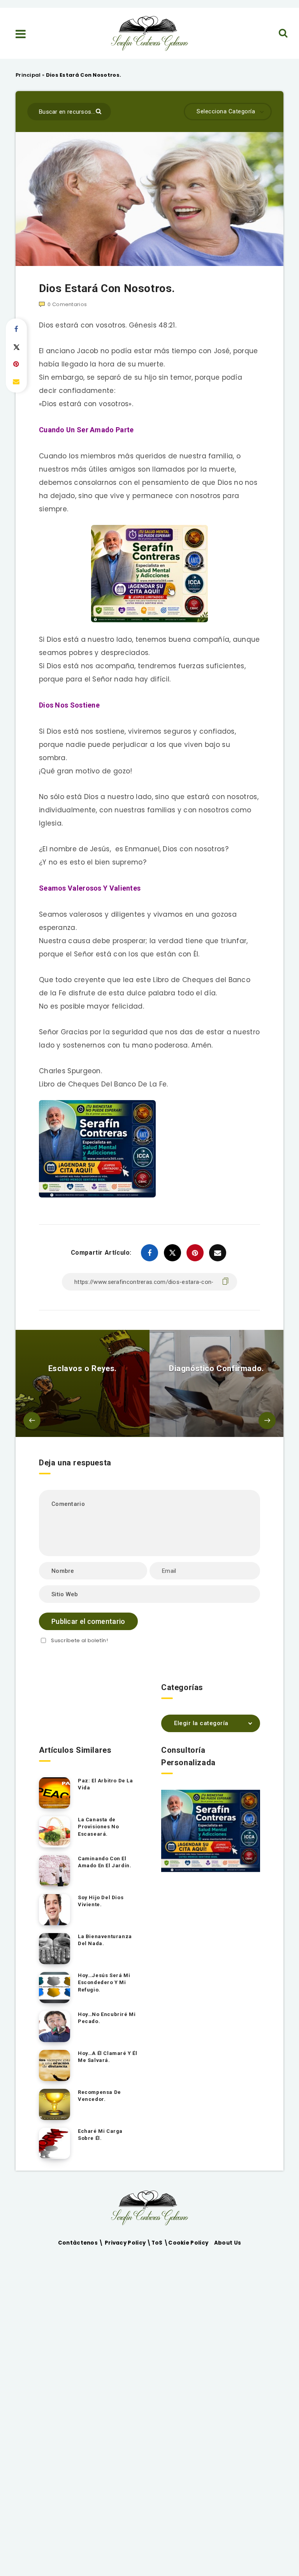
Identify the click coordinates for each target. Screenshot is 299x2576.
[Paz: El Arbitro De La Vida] (55, 1793)
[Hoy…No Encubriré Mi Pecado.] (55, 2027)
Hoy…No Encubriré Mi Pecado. (107, 2018)
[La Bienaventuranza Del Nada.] (55, 1949)
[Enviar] (99, 111)
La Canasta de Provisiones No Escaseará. (98, 1827)
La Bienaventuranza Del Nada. (105, 1940)
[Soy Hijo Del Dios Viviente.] (55, 1910)
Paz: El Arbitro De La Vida (106, 1784)
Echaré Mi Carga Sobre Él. (100, 2135)
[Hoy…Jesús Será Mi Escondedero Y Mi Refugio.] (55, 1988)
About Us (228, 2243)
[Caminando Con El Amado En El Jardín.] (55, 1871)
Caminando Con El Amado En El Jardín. (105, 1862)
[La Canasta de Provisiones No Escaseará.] (55, 1832)
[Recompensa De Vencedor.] (55, 2104)
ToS (158, 2243)
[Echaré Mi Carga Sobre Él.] (55, 2143)
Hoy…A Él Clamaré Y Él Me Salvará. (108, 2057)
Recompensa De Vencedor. (99, 2096)
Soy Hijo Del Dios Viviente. (101, 1901)
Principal (28, 75)
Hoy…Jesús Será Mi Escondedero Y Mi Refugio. (104, 1983)
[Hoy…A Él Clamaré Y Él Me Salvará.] (55, 2065)
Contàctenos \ (81, 2243)
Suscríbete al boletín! (79, 1640)
